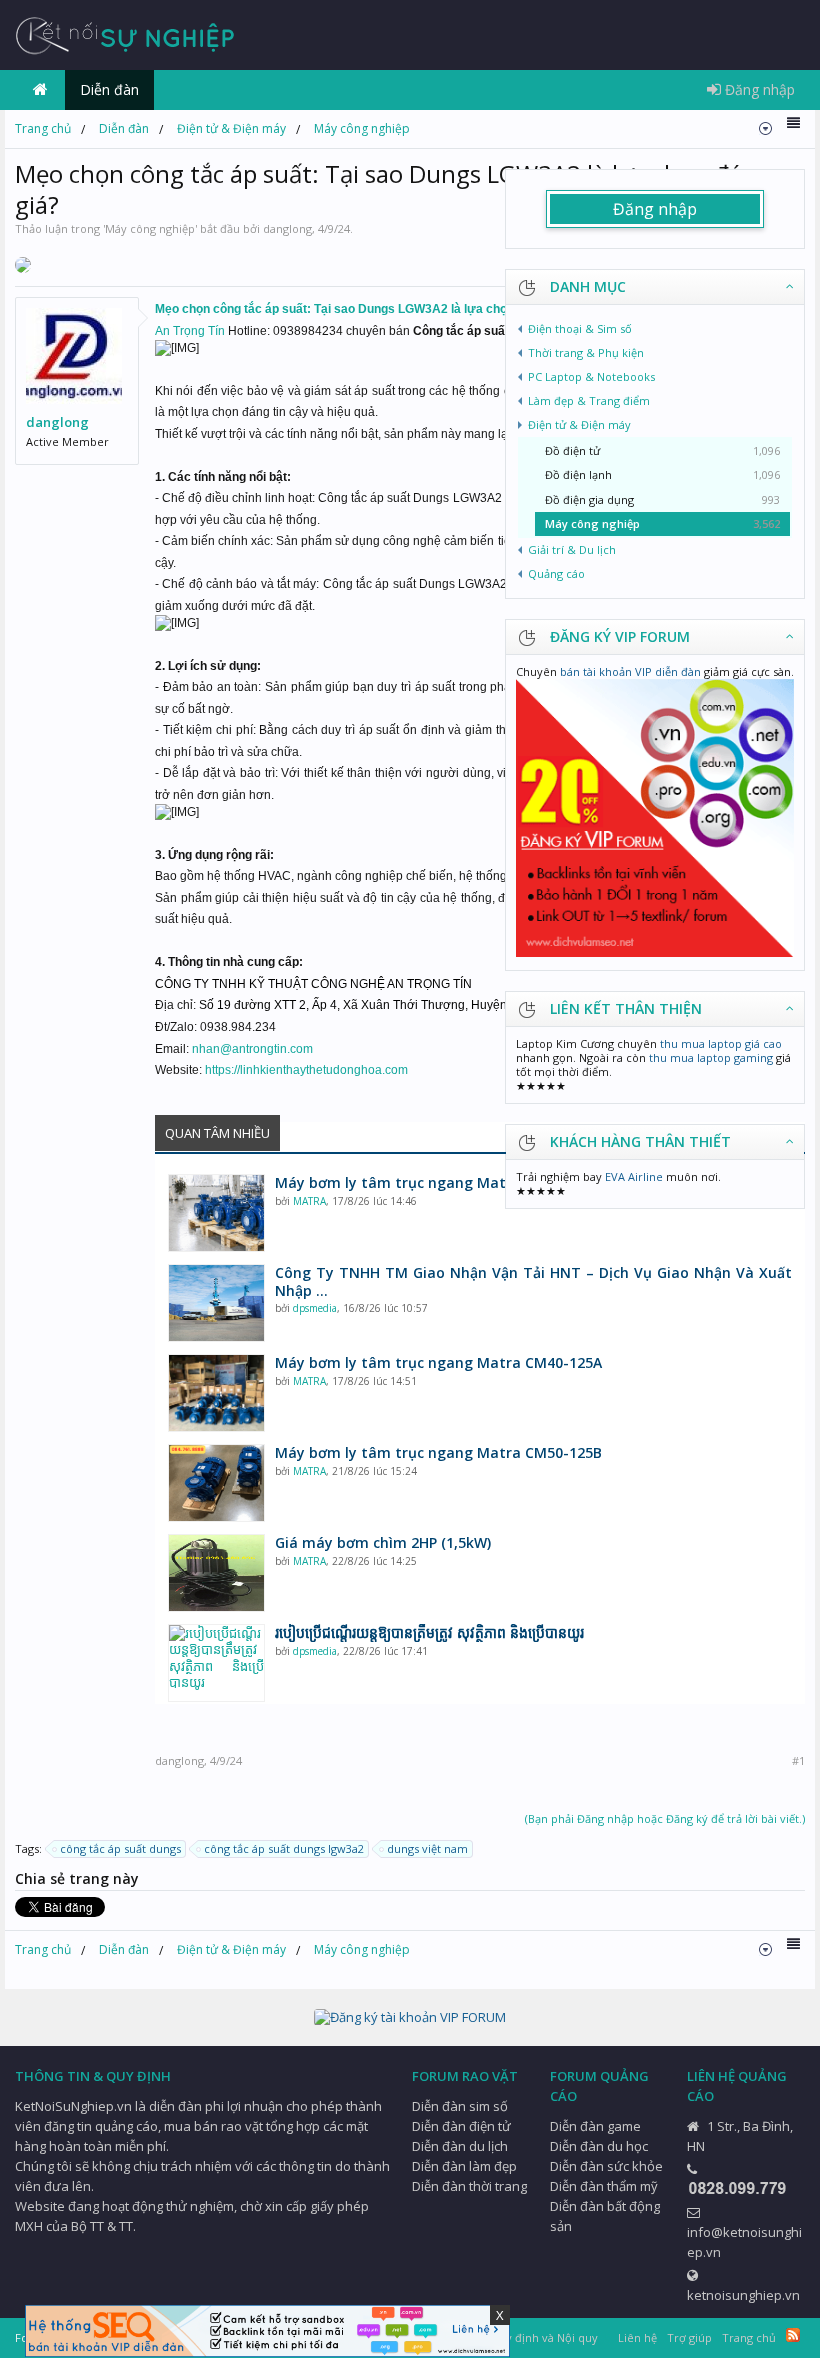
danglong (287, 228)
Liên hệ (637, 2337)
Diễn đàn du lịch (460, 2146)
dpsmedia (315, 1308)
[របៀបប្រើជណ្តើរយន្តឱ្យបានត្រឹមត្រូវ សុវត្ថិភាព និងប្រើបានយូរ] (216, 1663)
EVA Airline (634, 1176)
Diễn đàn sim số (460, 2106)
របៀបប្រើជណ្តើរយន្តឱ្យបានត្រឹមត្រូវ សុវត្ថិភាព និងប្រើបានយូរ (429, 1633)
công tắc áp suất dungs (120, 1848)
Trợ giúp (689, 2337)
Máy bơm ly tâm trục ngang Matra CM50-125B (438, 1453)
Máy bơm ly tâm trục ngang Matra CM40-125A (438, 1363)
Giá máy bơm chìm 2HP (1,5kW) (383, 1543)
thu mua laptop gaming (711, 1057)
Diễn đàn (109, 89)
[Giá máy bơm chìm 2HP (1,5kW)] (216, 1573)
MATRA (309, 1201)
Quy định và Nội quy (544, 2337)
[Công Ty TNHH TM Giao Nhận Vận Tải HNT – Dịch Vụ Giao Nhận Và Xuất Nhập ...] (216, 1303)
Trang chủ (40, 90)
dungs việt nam (427, 1848)
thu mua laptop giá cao (721, 1043)
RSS (793, 2335)
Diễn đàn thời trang (469, 2186)
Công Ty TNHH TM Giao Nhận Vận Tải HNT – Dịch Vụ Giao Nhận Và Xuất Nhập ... (533, 1282)
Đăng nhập (655, 209)
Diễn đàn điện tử (461, 2126)
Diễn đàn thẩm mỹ (604, 2186)
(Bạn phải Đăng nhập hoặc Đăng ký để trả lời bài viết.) (665, 1818)
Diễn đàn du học (599, 2146)
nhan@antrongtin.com (252, 1049)
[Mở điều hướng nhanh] (765, 128)
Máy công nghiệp (150, 228)
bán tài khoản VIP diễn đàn (630, 671)
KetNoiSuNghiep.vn (73, 2106)
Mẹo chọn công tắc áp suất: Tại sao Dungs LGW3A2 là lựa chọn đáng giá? (363, 309)
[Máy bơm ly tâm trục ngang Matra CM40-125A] (216, 1393)
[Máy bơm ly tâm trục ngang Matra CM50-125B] (216, 1483)
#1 (798, 1761)
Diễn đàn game (595, 2126)
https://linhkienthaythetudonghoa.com (306, 1070)
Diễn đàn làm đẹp (464, 2166)
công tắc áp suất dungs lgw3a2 (284, 1848)
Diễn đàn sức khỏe (606, 2166)
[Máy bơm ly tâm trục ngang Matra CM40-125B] (216, 1213)
